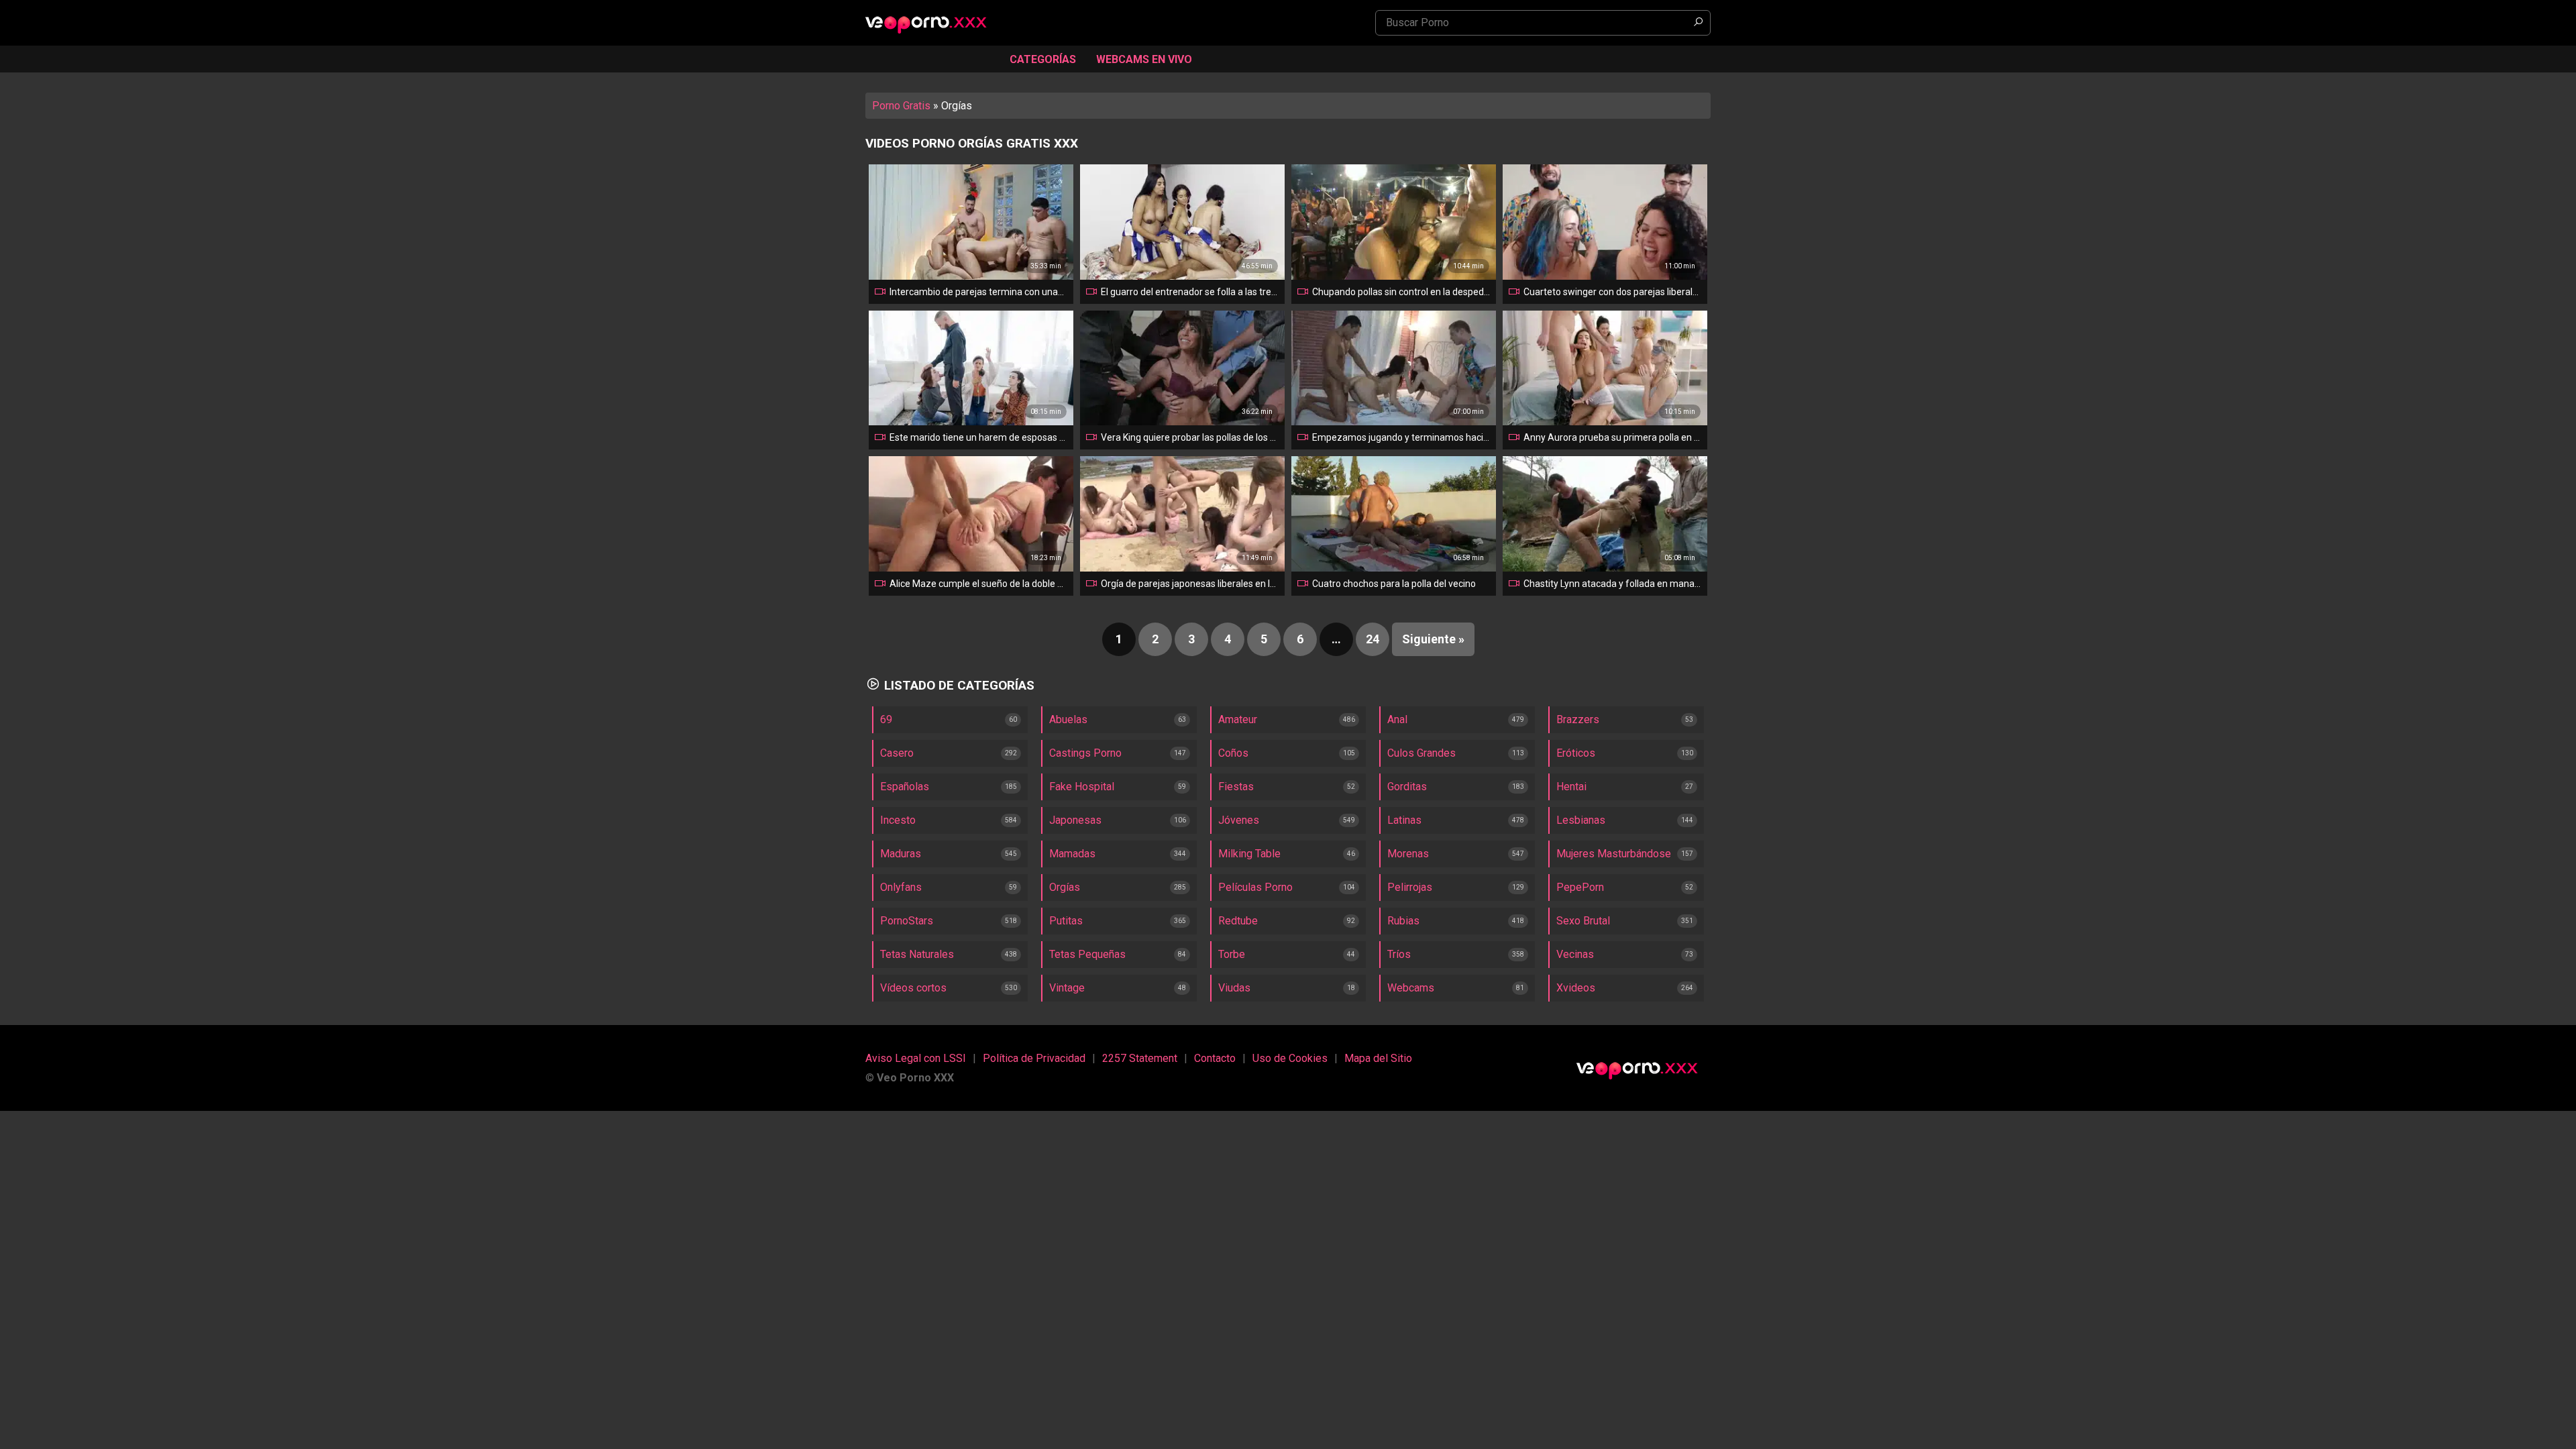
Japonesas (1075, 820)
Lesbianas (1581, 820)
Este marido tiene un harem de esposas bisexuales (979, 437)
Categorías (1043, 59)
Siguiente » (1433, 639)
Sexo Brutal (1583, 921)
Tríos (1399, 954)
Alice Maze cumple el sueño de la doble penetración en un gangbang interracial (979, 584)
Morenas (1408, 854)
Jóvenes (1239, 820)
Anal (1397, 719)
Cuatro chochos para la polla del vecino (1394, 584)
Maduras (901, 854)
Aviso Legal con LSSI (916, 1058)
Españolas (905, 787)
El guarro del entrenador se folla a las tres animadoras (1190, 292)
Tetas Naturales (917, 954)
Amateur (1238, 719)
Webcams (1411, 988)
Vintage (1067, 988)
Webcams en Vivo (1144, 59)
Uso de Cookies (1290, 1058)
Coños (1233, 753)
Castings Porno (1085, 753)
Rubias (1403, 921)
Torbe (1232, 954)
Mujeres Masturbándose (1614, 854)
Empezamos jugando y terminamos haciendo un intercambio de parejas (1401, 437)
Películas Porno (1255, 887)
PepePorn (1580, 887)
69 (886, 719)
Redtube (1238, 921)
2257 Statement (1140, 1058)
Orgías (1065, 887)
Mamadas (1072, 854)
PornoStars (907, 921)
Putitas (1066, 921)
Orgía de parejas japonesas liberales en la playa (1190, 584)
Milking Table (1249, 854)
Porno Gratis (901, 106)
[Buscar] (1698, 23)
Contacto (1215, 1058)
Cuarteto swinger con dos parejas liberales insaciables (1613, 292)
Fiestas (1236, 787)
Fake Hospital (1082, 787)
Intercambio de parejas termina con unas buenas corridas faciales (979, 292)
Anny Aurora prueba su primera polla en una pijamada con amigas (1613, 437)
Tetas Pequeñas (1087, 954)
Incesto (898, 820)
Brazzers (1578, 719)
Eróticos (1576, 753)
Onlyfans (901, 887)
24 (1373, 639)
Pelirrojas (1410, 887)
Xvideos (1576, 988)
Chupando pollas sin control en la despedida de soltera (1401, 292)
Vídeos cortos (913, 988)
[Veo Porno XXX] (932, 24)
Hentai (1571, 787)
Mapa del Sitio (1378, 1058)
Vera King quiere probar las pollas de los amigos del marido (1190, 437)
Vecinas (1575, 954)
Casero (897, 753)
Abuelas (1068, 719)
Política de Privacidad (1034, 1058)
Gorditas (1407, 787)
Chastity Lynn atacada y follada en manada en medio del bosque (1613, 584)
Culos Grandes (1421, 753)
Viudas (1234, 988)
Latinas (1404, 820)
